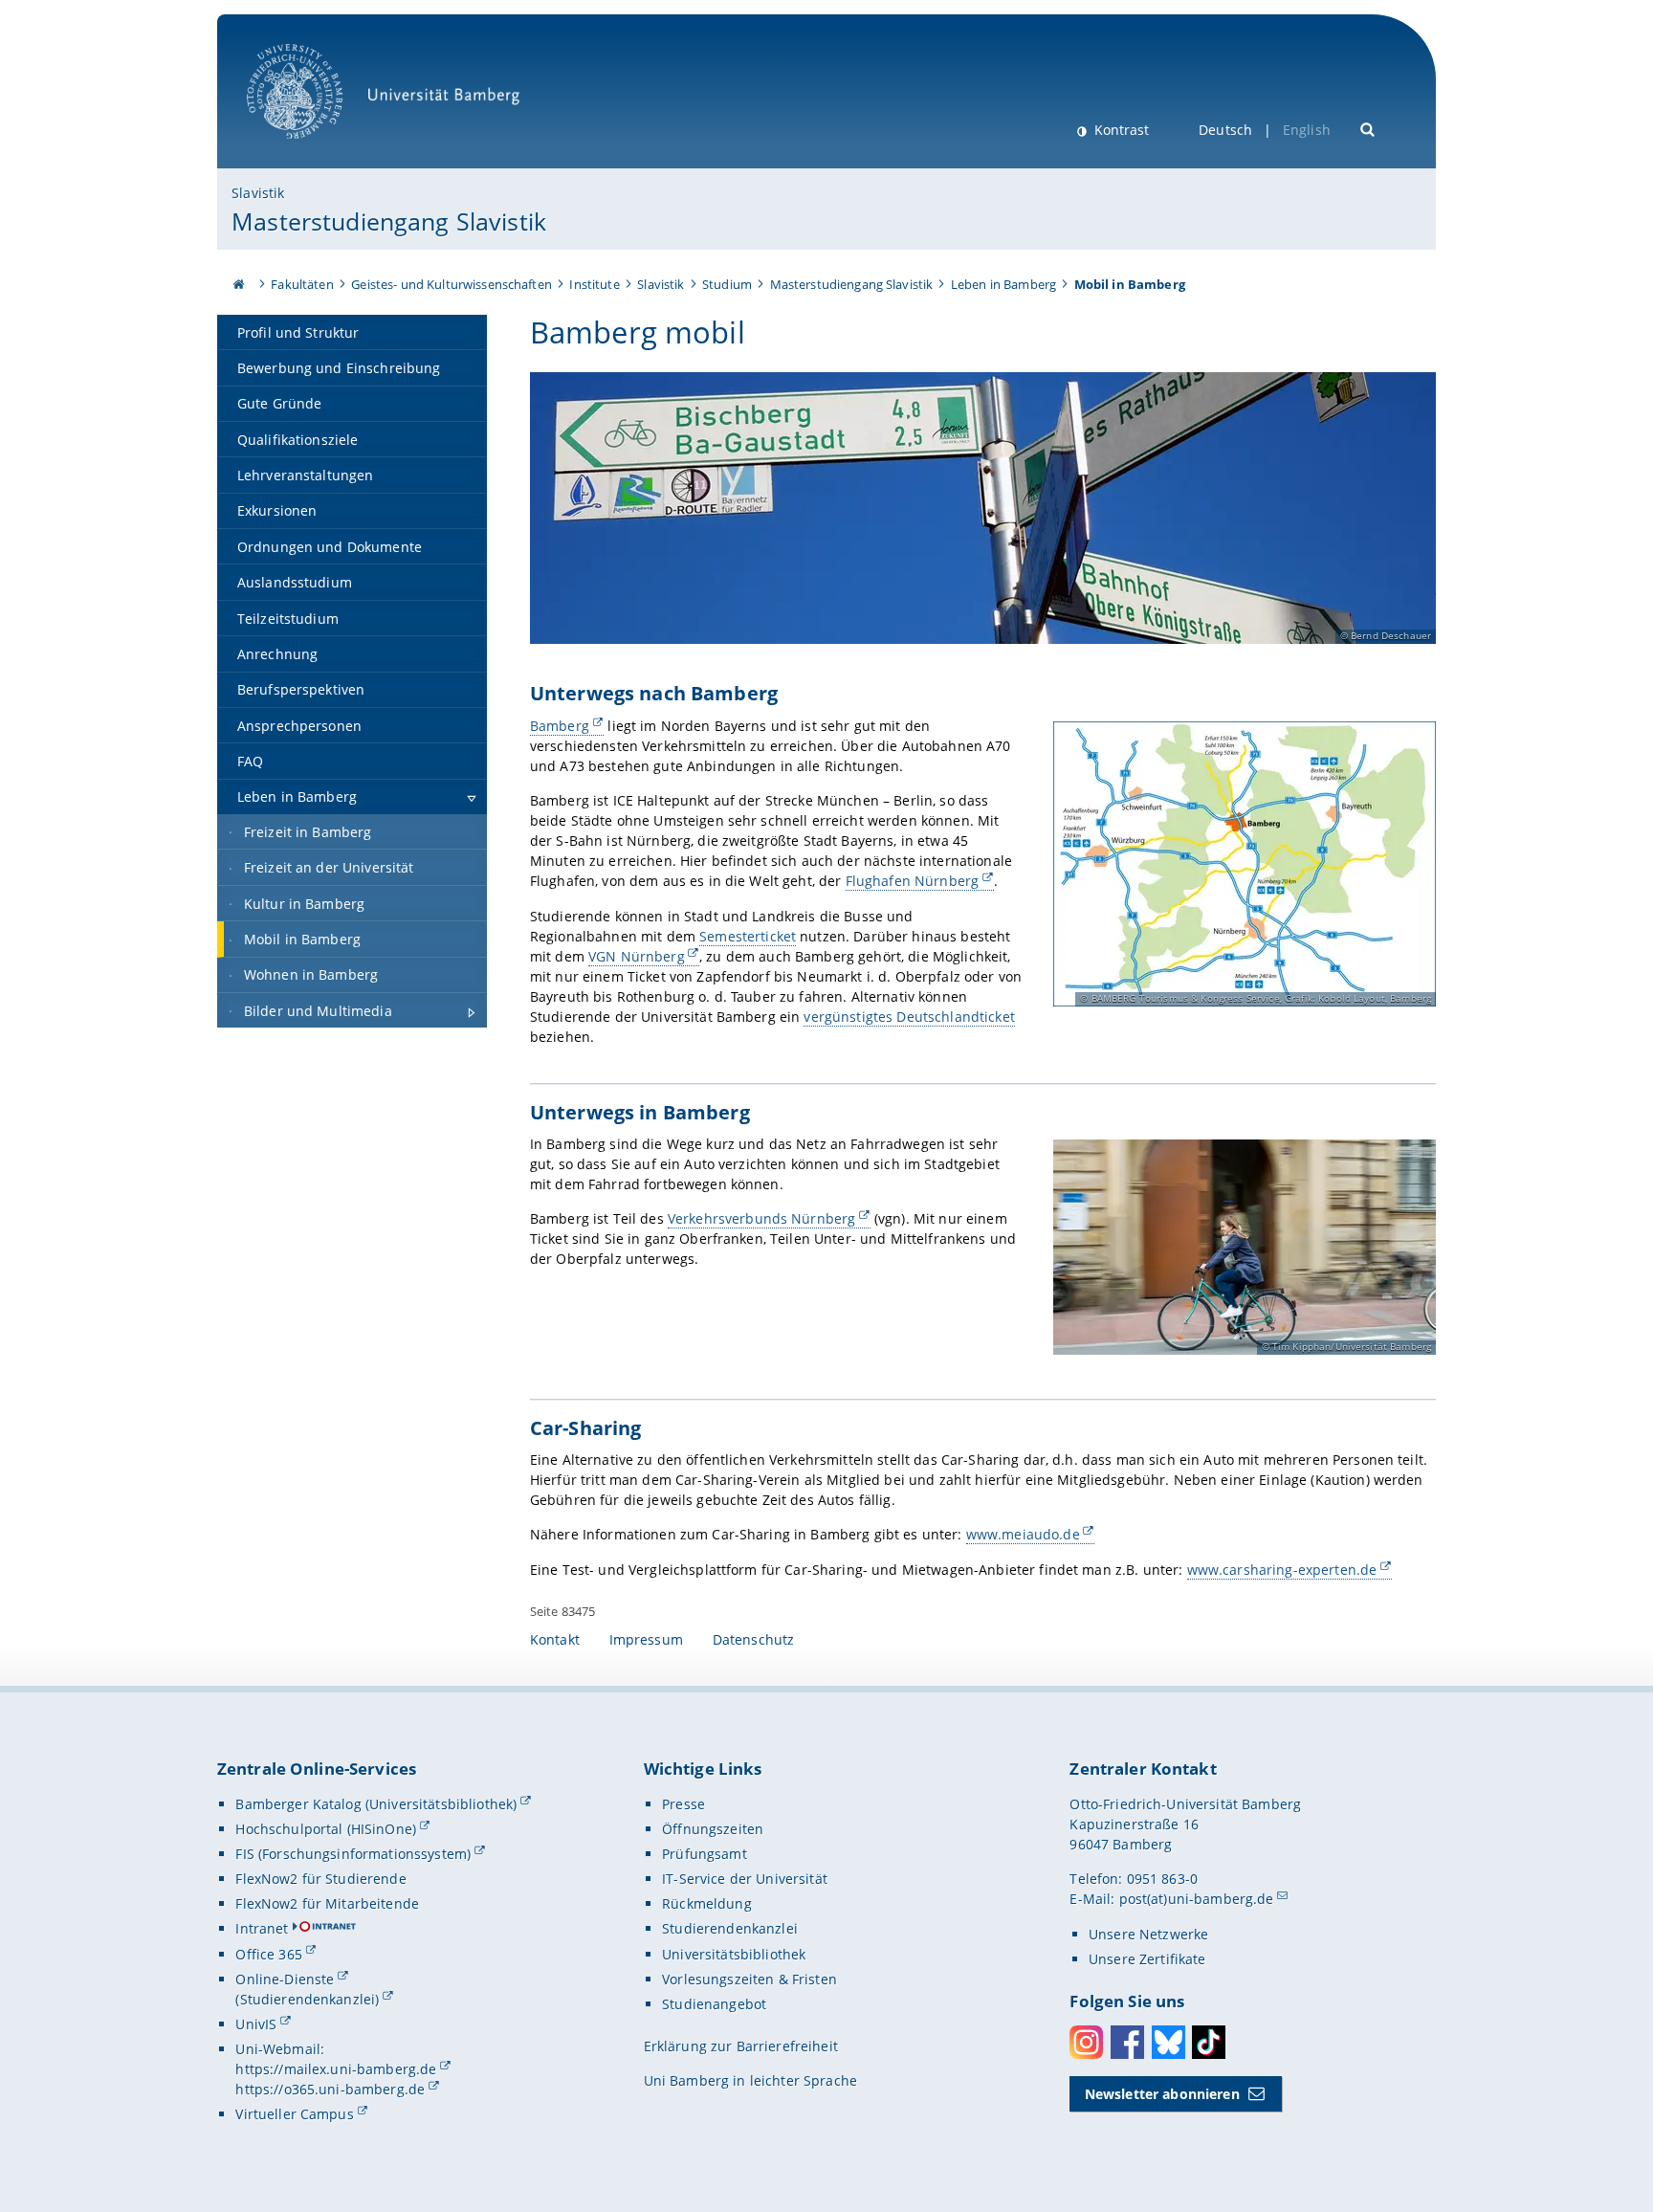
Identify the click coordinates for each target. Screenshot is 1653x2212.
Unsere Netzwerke (1148, 1934)
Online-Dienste (285, 1979)
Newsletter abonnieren (1162, 2094)
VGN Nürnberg (637, 956)
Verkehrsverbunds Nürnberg (762, 1218)
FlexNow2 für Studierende (320, 1879)
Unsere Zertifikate (1147, 1959)
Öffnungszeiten (713, 1829)
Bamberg (560, 726)
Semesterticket (748, 936)
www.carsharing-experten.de (1282, 1570)
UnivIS (256, 2024)
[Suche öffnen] (1368, 128)
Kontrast (1120, 130)
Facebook (1127, 2042)
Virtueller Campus (294, 2114)
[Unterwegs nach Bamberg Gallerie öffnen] (1245, 864)
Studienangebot (714, 2004)
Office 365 (268, 1954)
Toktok (1209, 2042)
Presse (683, 1804)
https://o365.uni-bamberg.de (330, 2089)
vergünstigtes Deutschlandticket (909, 1017)
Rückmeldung (707, 1903)
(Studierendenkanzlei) (307, 1999)
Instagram (1086, 2042)
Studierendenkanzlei (730, 1928)
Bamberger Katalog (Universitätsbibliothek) (376, 1804)
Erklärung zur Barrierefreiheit (741, 2046)
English (1307, 130)
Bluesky (1168, 2042)
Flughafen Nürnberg (913, 881)
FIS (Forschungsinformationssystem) (353, 1854)
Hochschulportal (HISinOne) (326, 1829)
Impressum (646, 1639)
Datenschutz (754, 1639)
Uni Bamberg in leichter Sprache (750, 2080)
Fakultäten (302, 284)
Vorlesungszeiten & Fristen (749, 1979)
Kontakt (555, 1639)
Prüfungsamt (705, 1854)
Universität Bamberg (314, 149)
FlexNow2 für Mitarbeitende (327, 1903)
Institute (594, 284)
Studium (727, 284)
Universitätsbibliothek (734, 1954)
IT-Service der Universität (745, 1879)
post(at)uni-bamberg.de (1197, 1899)
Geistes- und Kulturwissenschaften (452, 284)
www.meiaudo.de (1023, 1534)
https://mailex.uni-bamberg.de (336, 2069)
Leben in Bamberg (1003, 284)
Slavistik (258, 193)
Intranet (262, 1928)
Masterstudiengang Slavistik (389, 221)
